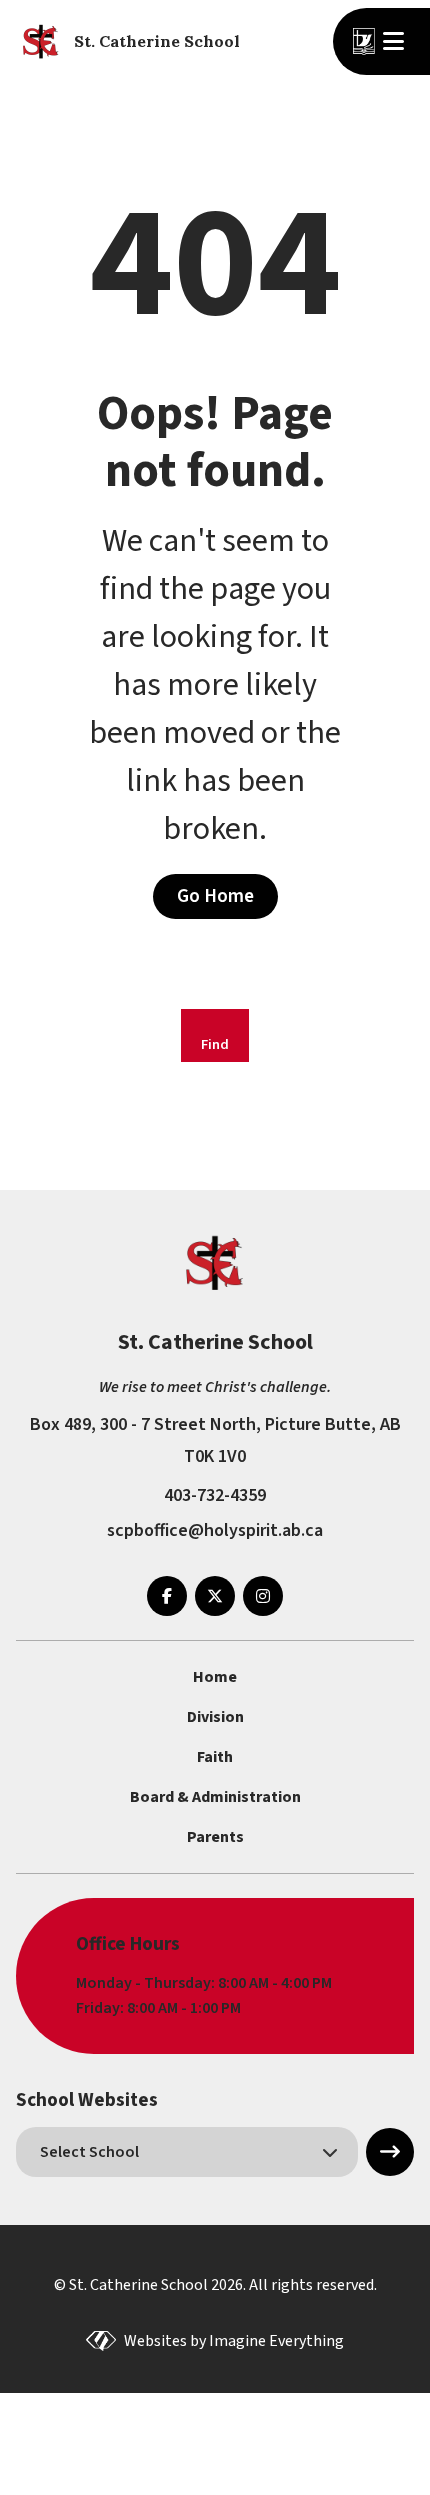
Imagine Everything (276, 2341)
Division (215, 1717)
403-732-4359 (215, 1495)
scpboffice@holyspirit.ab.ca (215, 1530)
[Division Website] (364, 41)
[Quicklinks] (396, 41)
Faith (215, 1757)
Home (215, 1677)
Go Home (215, 896)
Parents (215, 1837)
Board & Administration (215, 1797)
